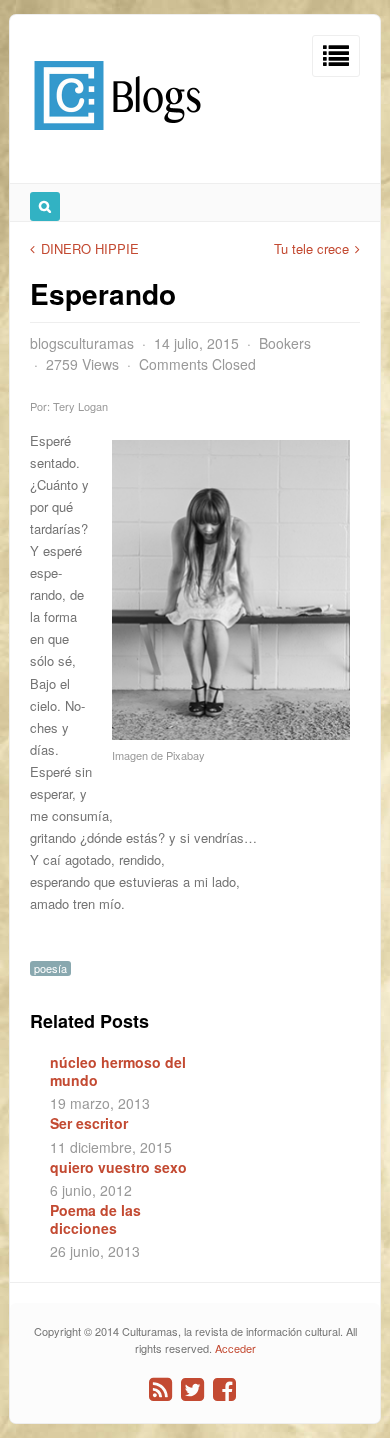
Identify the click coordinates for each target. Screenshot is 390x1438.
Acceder (235, 1348)
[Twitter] (192, 1389)
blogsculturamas (82, 343)
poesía (50, 968)
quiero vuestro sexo (118, 1167)
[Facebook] (224, 1389)
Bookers (285, 343)
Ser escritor (89, 1123)
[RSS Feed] (160, 1389)
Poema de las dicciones (95, 1219)
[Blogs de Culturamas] (117, 137)
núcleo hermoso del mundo (118, 1071)
